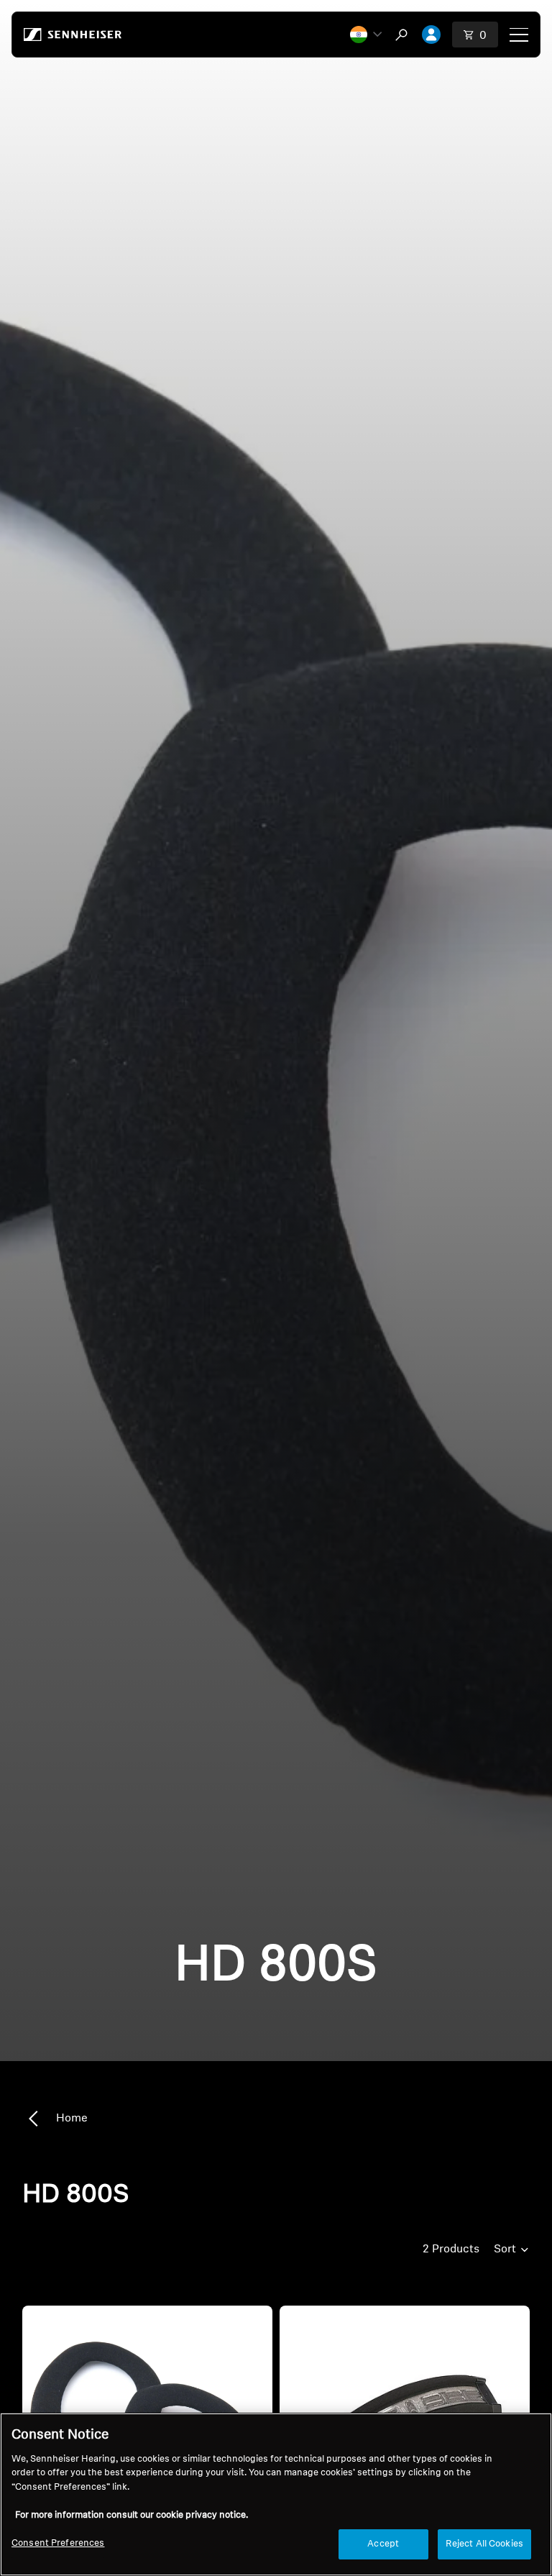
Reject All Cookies (484, 2544)
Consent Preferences (58, 2543)
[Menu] (519, 35)
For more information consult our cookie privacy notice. (132, 2515)
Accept (383, 2544)
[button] (366, 35)
